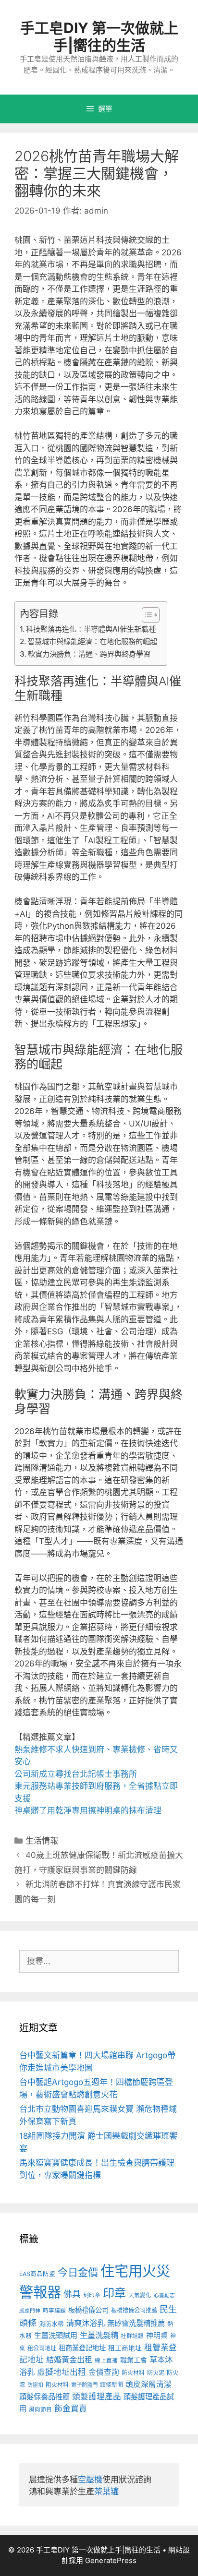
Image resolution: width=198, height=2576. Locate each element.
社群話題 (132, 2336)
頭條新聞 (111, 2385)
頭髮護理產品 (97, 2396)
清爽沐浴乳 (86, 2323)
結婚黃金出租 (69, 2360)
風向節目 (40, 2409)
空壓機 (90, 2480)
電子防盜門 (84, 2385)
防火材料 (133, 2373)
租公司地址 (42, 2348)
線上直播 (106, 2360)
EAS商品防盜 (37, 2274)
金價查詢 (104, 2372)
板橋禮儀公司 (88, 2310)
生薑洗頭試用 (56, 2335)
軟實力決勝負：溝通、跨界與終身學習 (89, 654)
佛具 (72, 2294)
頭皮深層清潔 (148, 2384)
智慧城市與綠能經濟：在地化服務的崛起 (92, 641)
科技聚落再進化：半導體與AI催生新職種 (91, 629)
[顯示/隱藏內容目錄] (146, 615)
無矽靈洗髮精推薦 (136, 2323)
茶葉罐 (106, 2492)
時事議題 (54, 2311)
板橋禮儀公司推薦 (134, 2310)
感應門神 (30, 2311)
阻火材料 (57, 2385)
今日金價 (78, 2272)
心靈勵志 (164, 2295)
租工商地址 (125, 2348)
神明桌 (157, 2336)
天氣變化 (140, 2295)
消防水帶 (51, 2324)
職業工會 (134, 2360)
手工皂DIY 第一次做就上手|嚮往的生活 (99, 36)
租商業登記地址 (82, 2348)
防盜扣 (35, 2385)
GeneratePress (111, 2560)
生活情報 (42, 1841)
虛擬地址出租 (62, 2372)
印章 (114, 2293)
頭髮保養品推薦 (44, 2397)
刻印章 (92, 2295)
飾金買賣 (71, 2408)
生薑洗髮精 (99, 2335)
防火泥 (156, 2373)
